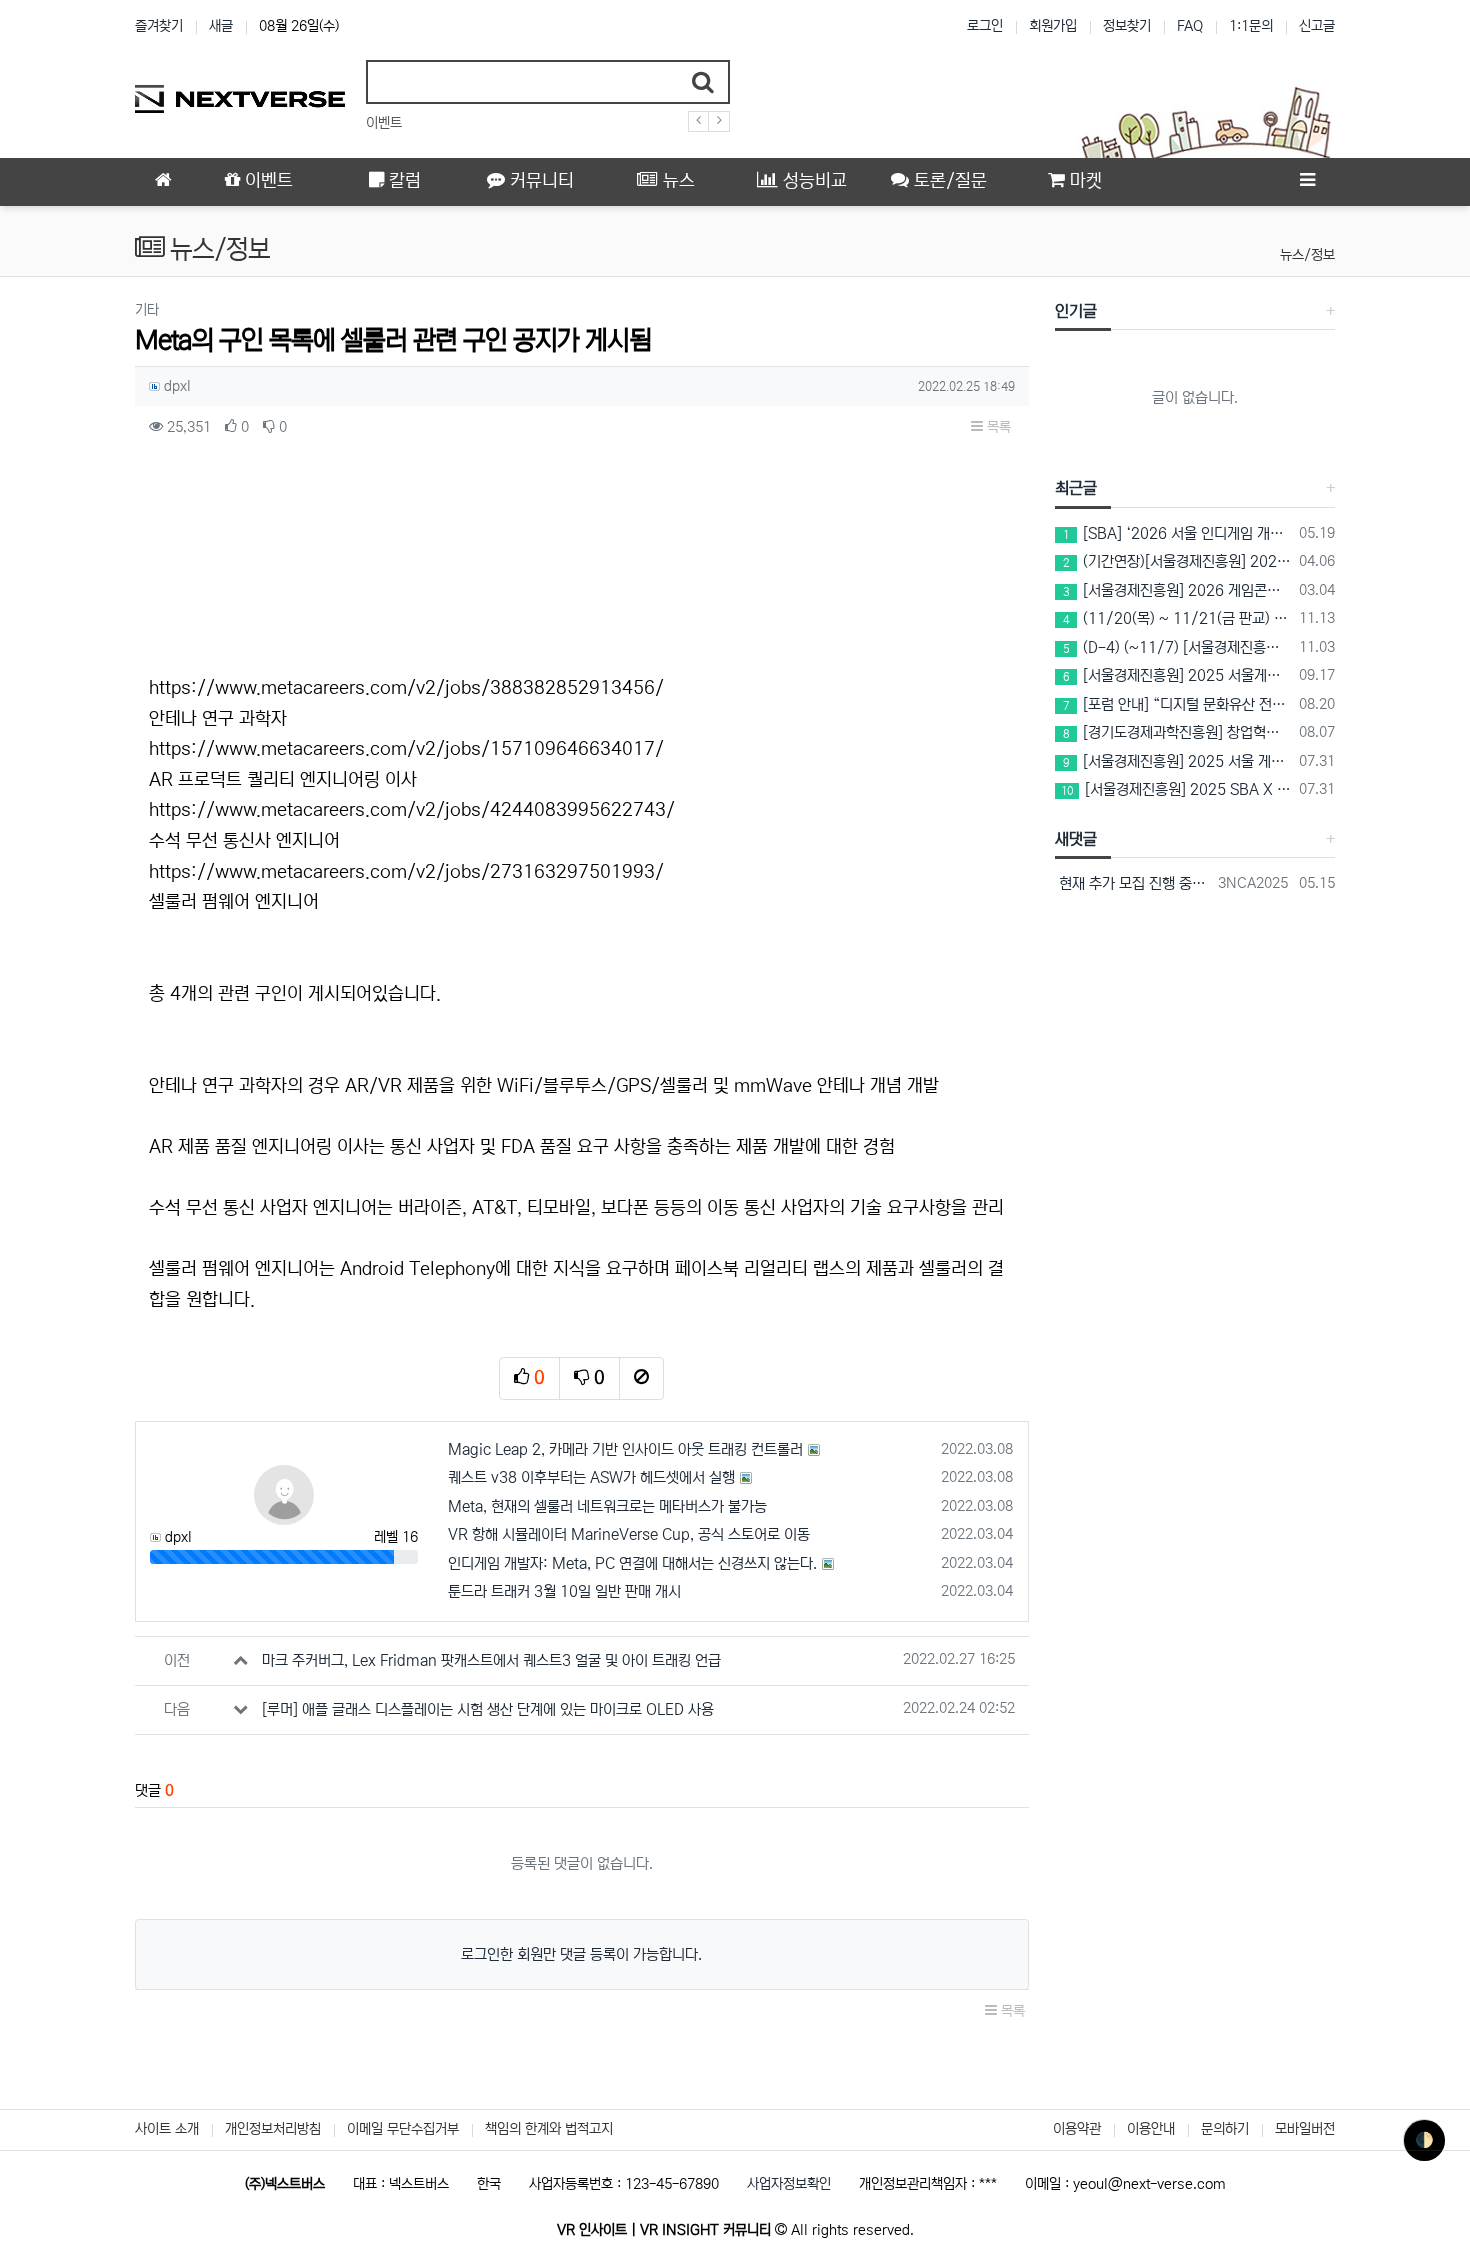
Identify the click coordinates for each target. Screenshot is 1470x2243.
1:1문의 (1251, 26)
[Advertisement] (582, 562)
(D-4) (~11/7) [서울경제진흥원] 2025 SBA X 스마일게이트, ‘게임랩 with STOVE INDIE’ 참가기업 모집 (1178, 647)
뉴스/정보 (1307, 255)
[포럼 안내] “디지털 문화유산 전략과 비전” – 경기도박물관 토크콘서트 (1178, 704)
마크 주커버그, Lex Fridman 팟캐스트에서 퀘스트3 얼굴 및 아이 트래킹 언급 (491, 1660)
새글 (221, 26)
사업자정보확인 (789, 2184)
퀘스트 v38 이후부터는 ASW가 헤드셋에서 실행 (591, 1477)
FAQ (1190, 26)
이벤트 (384, 123)
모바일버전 (1305, 2129)
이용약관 (1077, 2129)
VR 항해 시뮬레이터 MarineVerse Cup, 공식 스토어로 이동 (629, 1534)
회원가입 (1053, 26)
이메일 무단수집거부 (403, 2129)
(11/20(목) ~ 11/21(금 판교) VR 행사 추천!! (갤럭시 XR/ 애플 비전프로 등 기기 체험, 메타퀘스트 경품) (1178, 618)
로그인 (985, 26)
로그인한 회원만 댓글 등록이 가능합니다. (581, 1954)
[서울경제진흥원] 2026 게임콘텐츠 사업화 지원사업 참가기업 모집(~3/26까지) (1178, 590)
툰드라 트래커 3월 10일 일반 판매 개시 (564, 1591)
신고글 (1317, 26)
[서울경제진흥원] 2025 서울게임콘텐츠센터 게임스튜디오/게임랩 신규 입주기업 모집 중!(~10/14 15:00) (1178, 675)
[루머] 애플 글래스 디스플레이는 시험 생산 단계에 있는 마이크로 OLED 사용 (488, 1709)
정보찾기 (1127, 26)
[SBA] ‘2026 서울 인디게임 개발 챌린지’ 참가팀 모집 (1178, 533)
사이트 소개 (167, 2129)
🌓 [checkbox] (1424, 2140)
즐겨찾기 (159, 26)
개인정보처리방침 (273, 2129)
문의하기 (1225, 2129)
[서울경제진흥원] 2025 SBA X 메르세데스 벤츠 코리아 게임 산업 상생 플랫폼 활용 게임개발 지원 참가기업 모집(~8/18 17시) (1177, 789)
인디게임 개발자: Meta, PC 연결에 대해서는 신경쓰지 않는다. (632, 1563)
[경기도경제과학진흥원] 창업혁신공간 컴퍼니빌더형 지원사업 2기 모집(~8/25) (1178, 732)
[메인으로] (163, 182)
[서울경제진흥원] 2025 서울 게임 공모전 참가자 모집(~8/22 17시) (1178, 761)
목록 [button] (997, 427)
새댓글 (1076, 839)
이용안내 (1151, 2129)
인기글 (1076, 311)
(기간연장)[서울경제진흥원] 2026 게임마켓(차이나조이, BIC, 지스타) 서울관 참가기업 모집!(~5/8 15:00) (1178, 561)
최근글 (1076, 488)
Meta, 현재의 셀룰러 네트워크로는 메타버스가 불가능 (607, 1506)
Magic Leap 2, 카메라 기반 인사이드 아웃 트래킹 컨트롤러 (625, 1449)
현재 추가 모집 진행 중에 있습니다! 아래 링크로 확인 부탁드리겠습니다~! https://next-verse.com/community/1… (1133, 883)
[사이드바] (1307, 182)
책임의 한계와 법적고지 (549, 2129)
